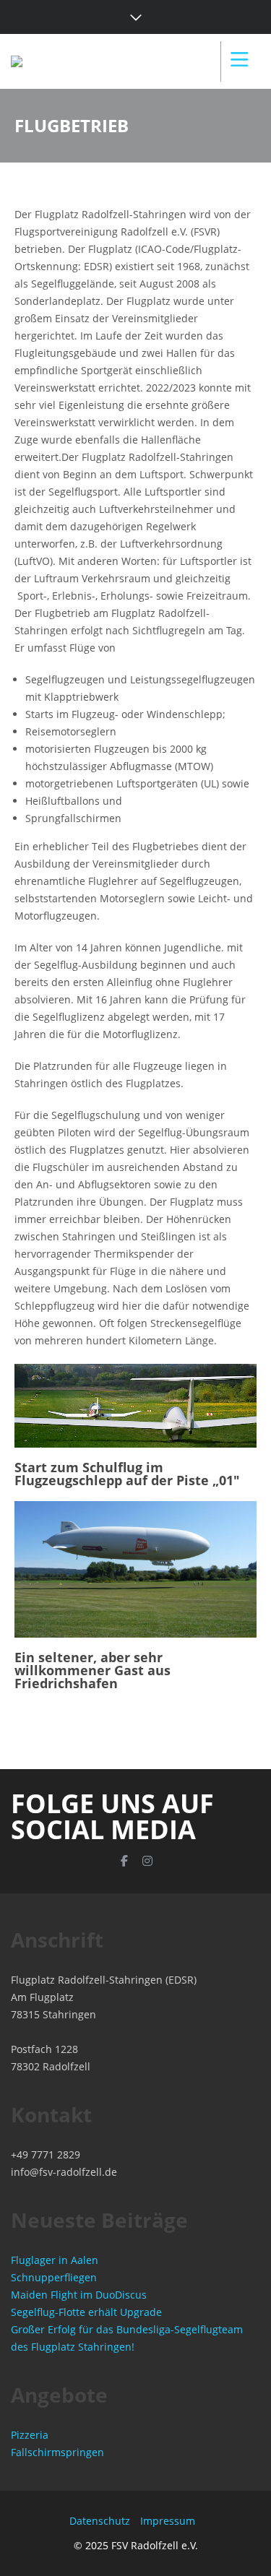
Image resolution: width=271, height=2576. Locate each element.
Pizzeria (30, 2435)
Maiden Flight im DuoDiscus (79, 2295)
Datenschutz (100, 2521)
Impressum (168, 2521)
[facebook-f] (124, 1861)
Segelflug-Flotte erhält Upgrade (86, 2312)
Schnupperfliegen (54, 2277)
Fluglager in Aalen (55, 2260)
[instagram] (147, 1861)
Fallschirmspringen (57, 2452)
